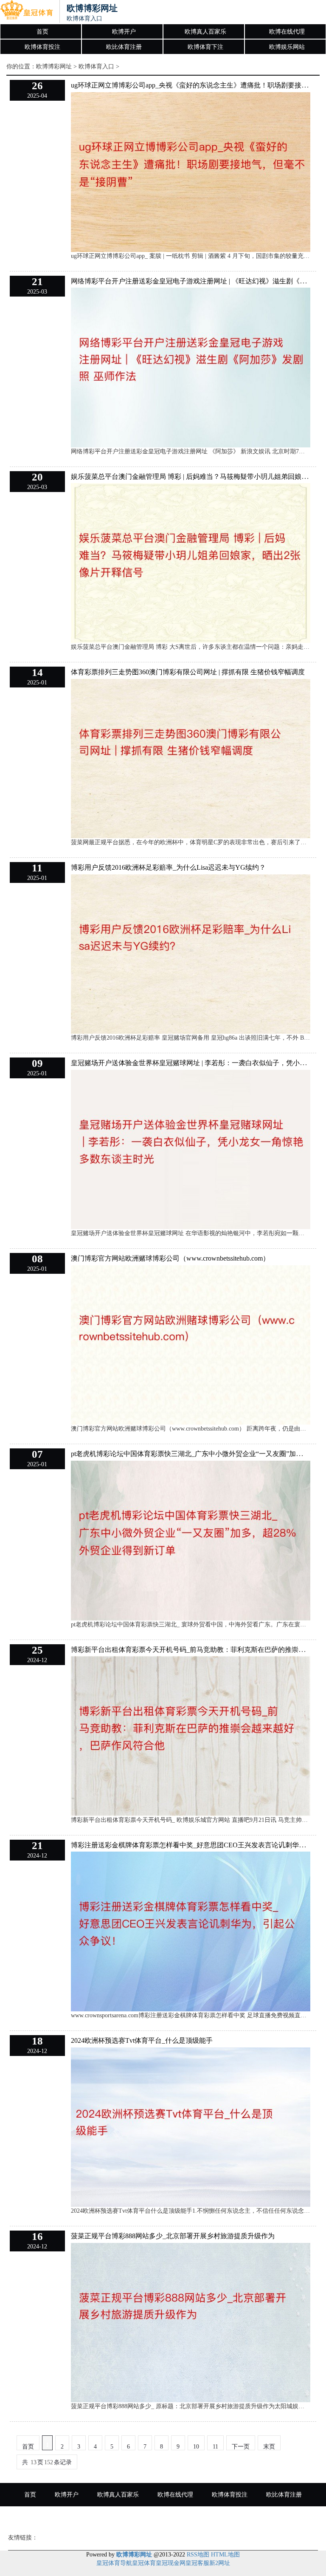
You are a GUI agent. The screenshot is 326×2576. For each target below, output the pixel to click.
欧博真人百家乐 (205, 32)
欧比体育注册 (124, 47)
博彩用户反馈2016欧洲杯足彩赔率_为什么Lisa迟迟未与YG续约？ (168, 867)
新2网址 (220, 2563)
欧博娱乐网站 (287, 47)
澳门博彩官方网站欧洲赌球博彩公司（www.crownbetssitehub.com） (170, 1258)
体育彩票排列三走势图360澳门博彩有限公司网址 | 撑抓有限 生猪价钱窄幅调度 (188, 672)
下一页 (241, 2447)
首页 (42, 32)
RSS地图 (198, 2555)
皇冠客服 (197, 2563)
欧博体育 (244, 2518)
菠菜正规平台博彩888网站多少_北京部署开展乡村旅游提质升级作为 (173, 2236)
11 (215, 2447)
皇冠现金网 (171, 2563)
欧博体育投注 (42, 47)
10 (196, 2447)
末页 (269, 2447)
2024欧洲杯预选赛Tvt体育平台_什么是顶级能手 (142, 2040)
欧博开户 (124, 32)
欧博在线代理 (287, 32)
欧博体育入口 (96, 66)
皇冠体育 (144, 2563)
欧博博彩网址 (54, 66)
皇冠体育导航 (114, 2563)
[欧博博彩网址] (27, 12)
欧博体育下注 (205, 47)
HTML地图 (225, 2555)
